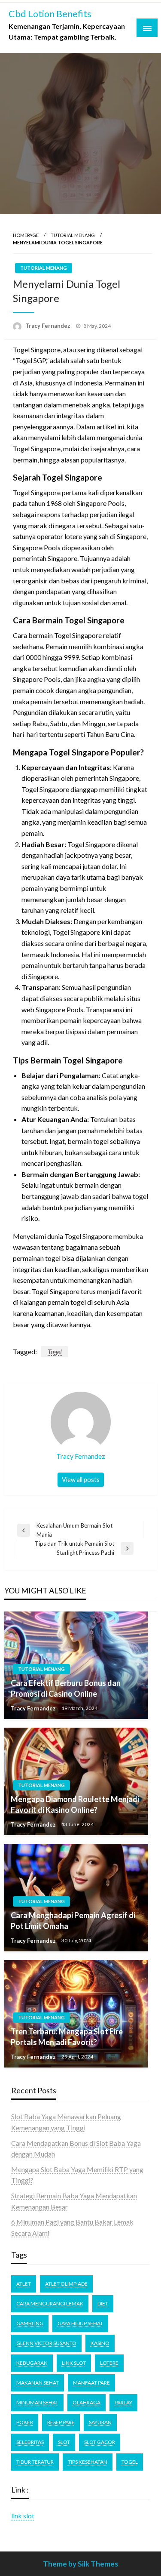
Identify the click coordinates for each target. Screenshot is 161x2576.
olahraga (87, 2402)
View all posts (81, 1480)
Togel (55, 1351)
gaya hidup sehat (80, 2323)
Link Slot (74, 2363)
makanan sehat (38, 2383)
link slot (23, 2516)
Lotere (109, 2363)
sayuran (100, 2422)
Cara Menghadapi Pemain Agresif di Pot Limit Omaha (73, 1921)
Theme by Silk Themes (80, 2564)
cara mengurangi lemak (50, 2303)
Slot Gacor (100, 2442)
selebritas (30, 2442)
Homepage (26, 235)
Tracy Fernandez (49, 326)
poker (25, 2422)
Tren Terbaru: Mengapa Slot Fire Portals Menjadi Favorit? (67, 2037)
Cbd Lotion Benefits (50, 14)
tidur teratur (35, 2462)
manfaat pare (91, 2383)
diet (103, 2303)
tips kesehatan (88, 2462)
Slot (64, 2442)
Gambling (30, 2323)
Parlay (123, 2402)
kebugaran (32, 2363)
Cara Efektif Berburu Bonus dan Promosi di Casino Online (66, 1688)
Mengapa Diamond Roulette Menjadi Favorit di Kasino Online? (75, 1804)
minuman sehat (37, 2402)
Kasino (100, 2343)
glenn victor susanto (46, 2343)
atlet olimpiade (66, 2284)
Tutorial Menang (73, 235)
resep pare (61, 2422)
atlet (24, 2284)
